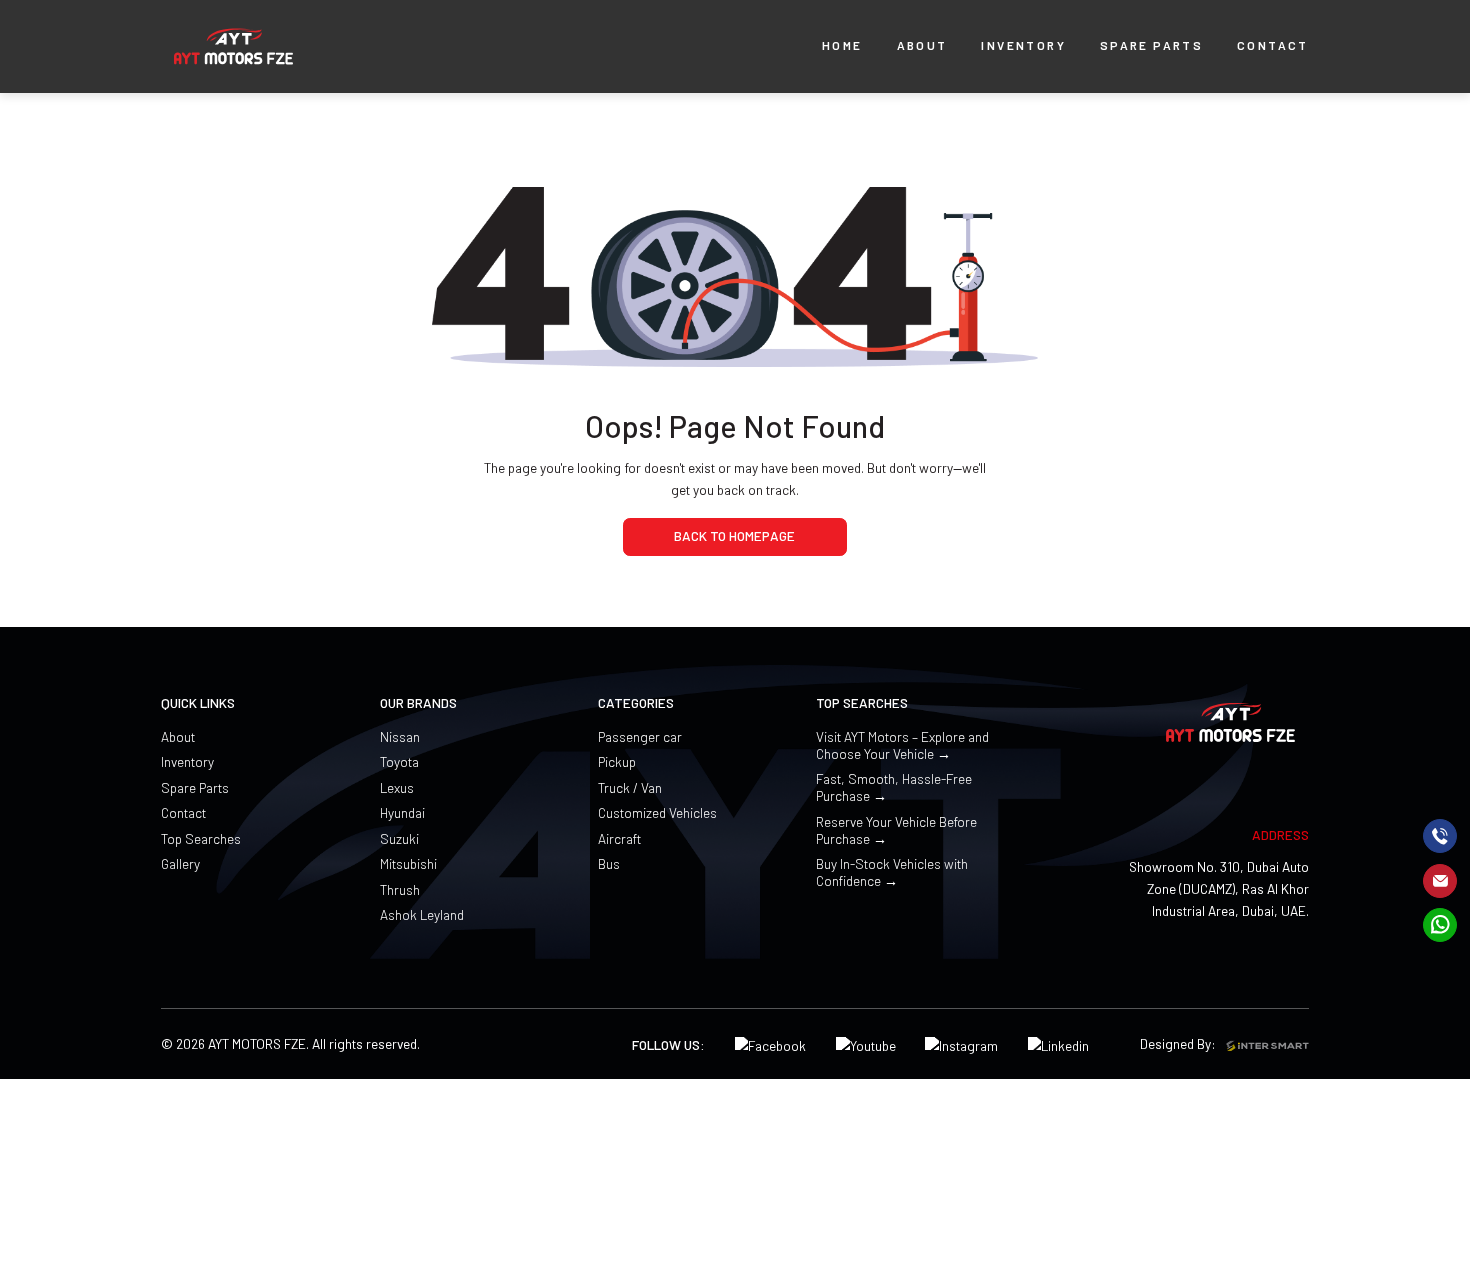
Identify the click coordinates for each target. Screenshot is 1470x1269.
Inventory (187, 761)
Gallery (180, 863)
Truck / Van (630, 787)
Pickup (617, 761)
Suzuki (399, 838)
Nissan (400, 736)
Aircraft (619, 838)
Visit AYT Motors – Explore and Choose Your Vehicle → (902, 745)
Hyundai (402, 812)
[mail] (1440, 880)
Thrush (400, 889)
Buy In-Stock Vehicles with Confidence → (892, 872)
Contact (183, 812)
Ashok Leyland (422, 914)
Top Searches (201, 838)
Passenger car (640, 736)
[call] (1440, 836)
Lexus (397, 787)
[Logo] (233, 46)
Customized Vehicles (657, 812)
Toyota (399, 761)
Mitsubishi (408, 863)
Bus (609, 863)
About (178, 736)
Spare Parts (195, 787)
